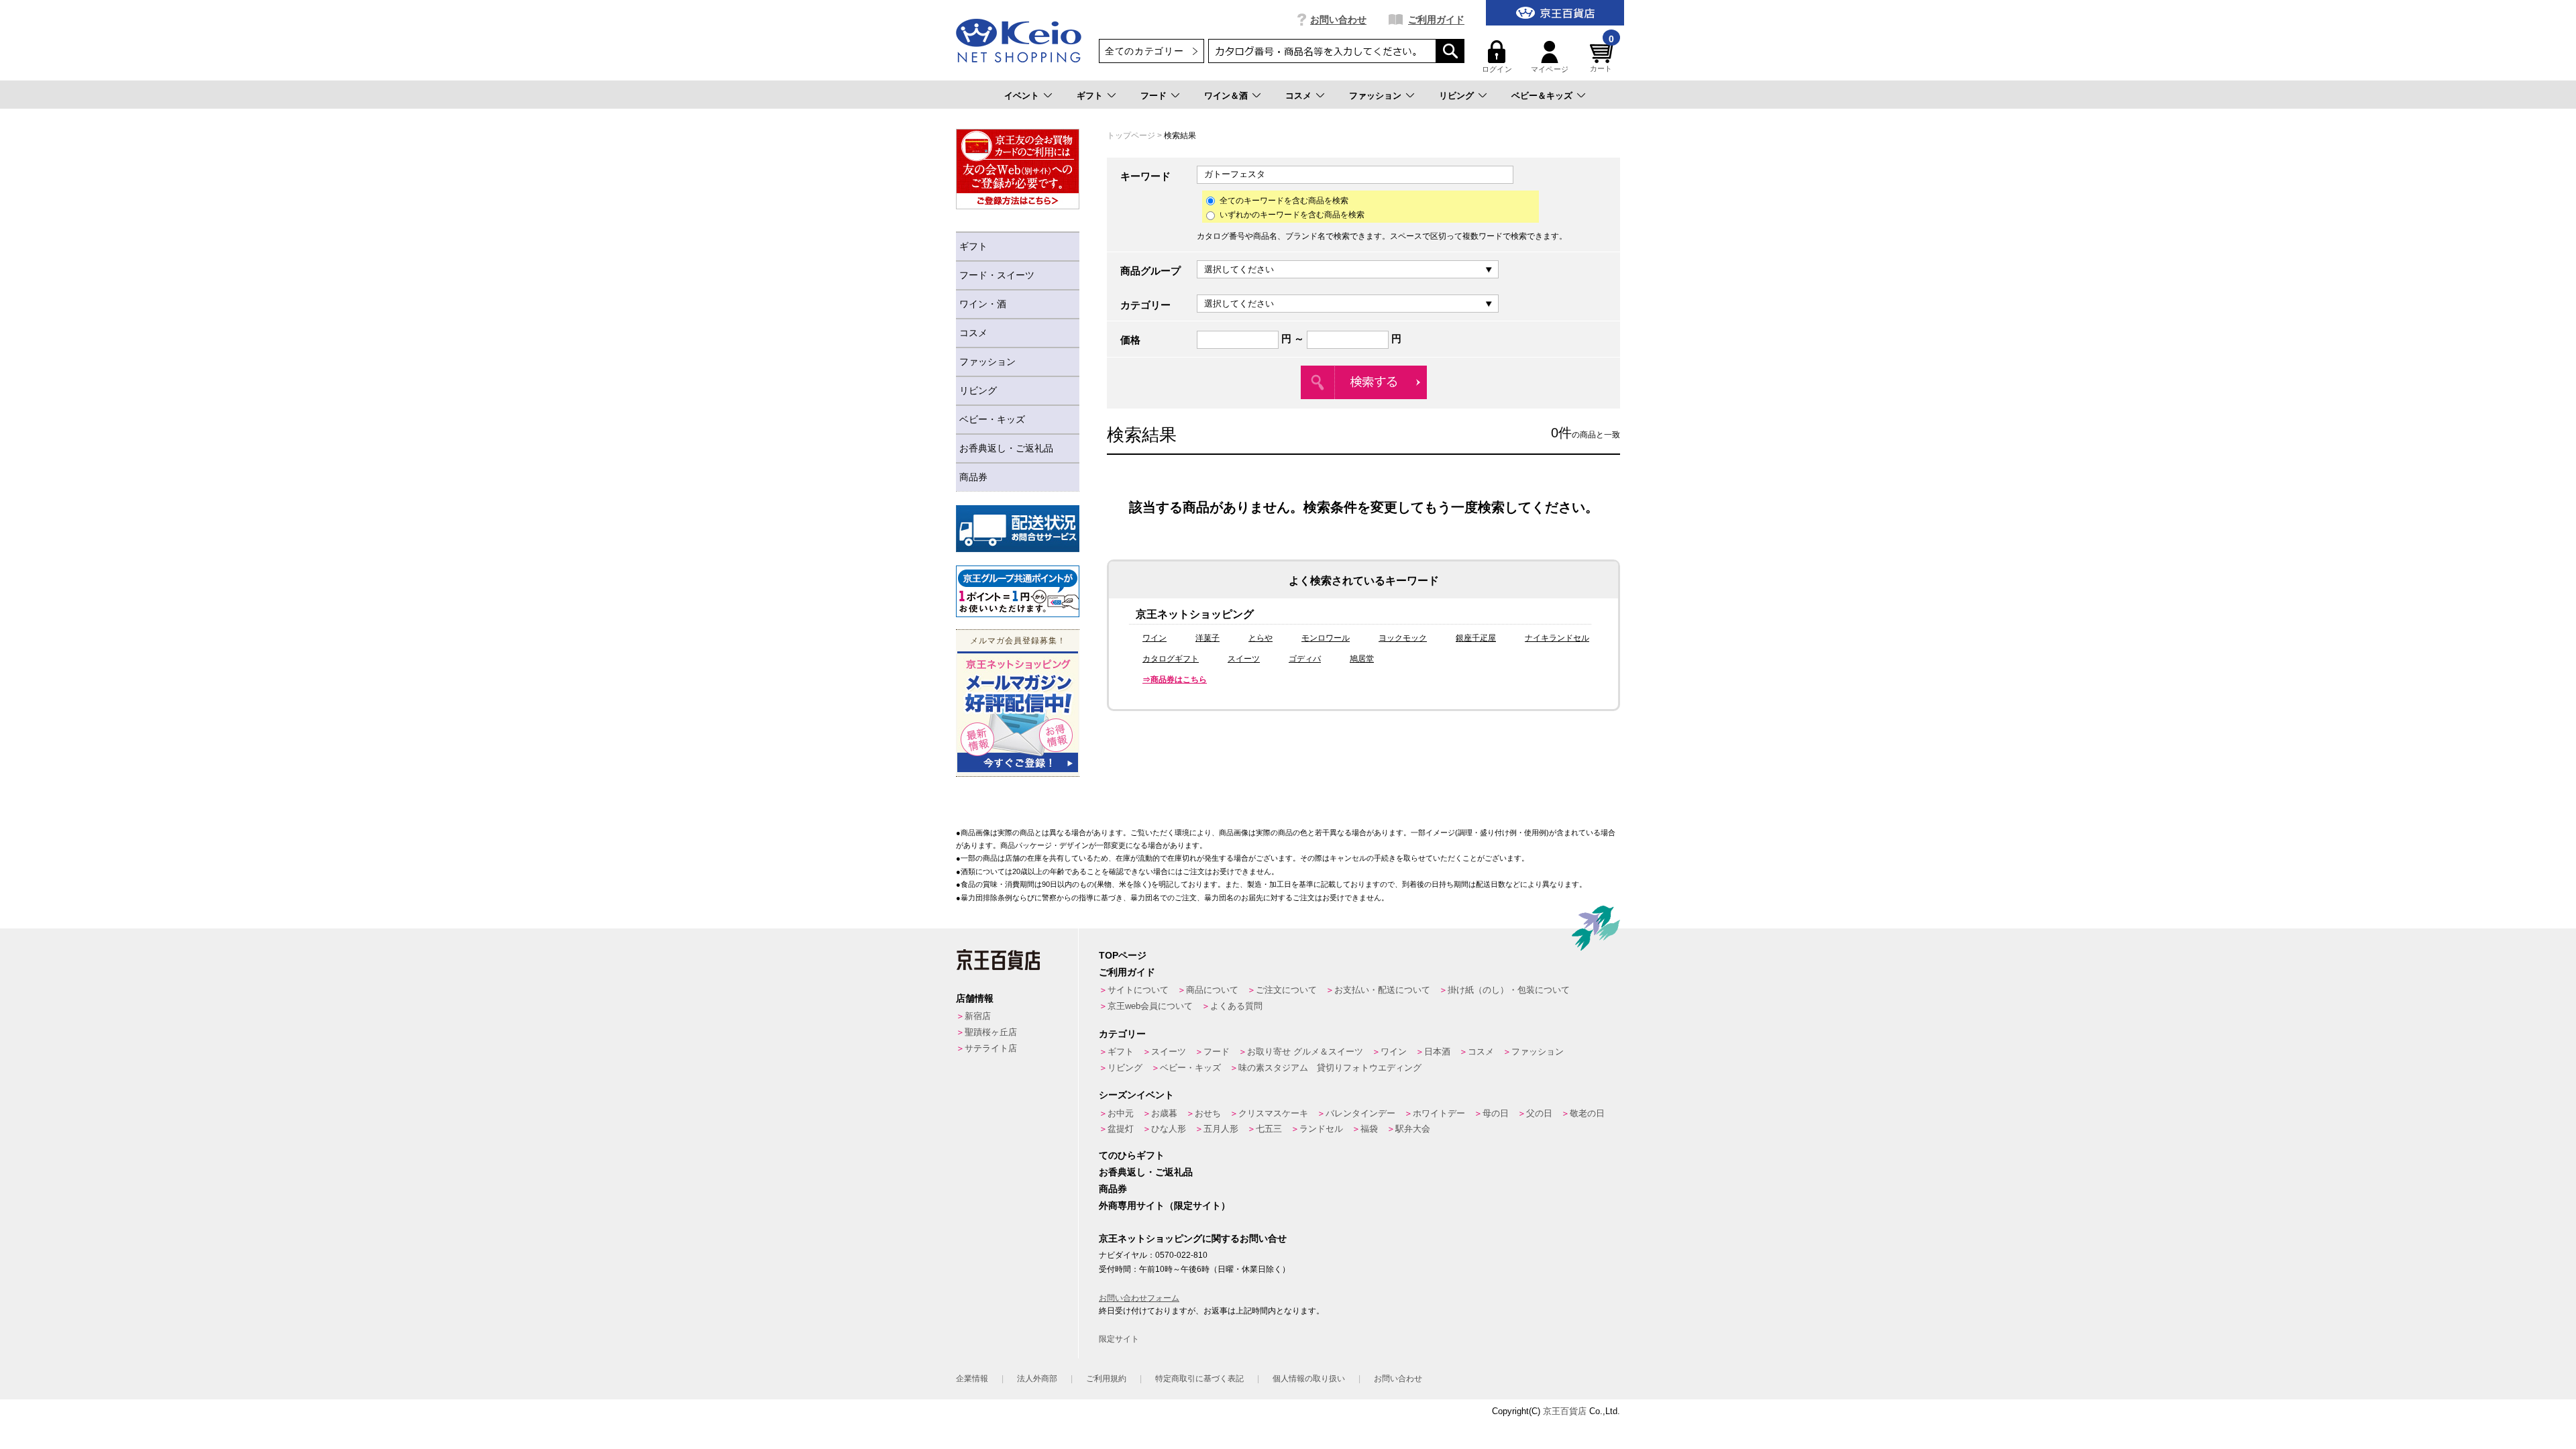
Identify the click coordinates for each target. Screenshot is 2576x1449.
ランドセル (1321, 1129)
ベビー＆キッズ (1542, 96)
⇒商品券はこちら (1175, 680)
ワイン (1155, 638)
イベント (1022, 96)
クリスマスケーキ (1273, 1113)
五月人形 (1221, 1129)
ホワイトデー (1439, 1113)
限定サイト (1119, 1339)
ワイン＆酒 (1226, 96)
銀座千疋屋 (1476, 638)
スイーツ (1244, 659)
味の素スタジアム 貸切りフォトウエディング (1330, 1068)
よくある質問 (1236, 1006)
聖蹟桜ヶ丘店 (991, 1032)
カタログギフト (1171, 659)
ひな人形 (1169, 1129)
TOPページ (1123, 955)
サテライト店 (991, 1048)
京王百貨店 (1565, 1411)
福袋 (1369, 1129)
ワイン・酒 (983, 304)
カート (1602, 57)
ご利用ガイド (1436, 19)
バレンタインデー (1360, 1113)
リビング (1456, 96)
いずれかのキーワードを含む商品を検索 (1292, 215)
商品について (1212, 990)
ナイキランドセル (1557, 638)
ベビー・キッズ (992, 419)
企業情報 (972, 1379)
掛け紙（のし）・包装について (1509, 990)
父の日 (1539, 1113)
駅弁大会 (1413, 1129)
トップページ (1131, 136)
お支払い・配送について (1382, 990)
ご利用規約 (1106, 1379)
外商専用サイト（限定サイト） (1165, 1205)
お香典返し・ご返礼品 (1006, 448)
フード (1153, 96)
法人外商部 (1037, 1379)
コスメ (1298, 96)
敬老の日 (1587, 1113)
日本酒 (1437, 1052)
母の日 (1496, 1113)
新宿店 (978, 1016)
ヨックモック (1403, 638)
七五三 (1269, 1129)
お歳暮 (1164, 1113)
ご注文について (1286, 990)
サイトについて (1138, 990)
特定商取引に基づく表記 (1199, 1379)
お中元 (1121, 1113)
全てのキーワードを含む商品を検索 (1284, 201)
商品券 (973, 477)
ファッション (1375, 96)
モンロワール (1326, 638)
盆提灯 (1121, 1129)
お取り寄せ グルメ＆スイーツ (1305, 1052)
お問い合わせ (1338, 19)
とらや (1260, 638)
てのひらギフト (1132, 1155)
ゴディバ (1305, 659)
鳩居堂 (1362, 659)
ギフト (1090, 96)
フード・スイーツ (997, 275)
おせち (1208, 1113)
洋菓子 (1207, 638)
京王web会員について (1150, 1006)
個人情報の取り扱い (1309, 1379)
